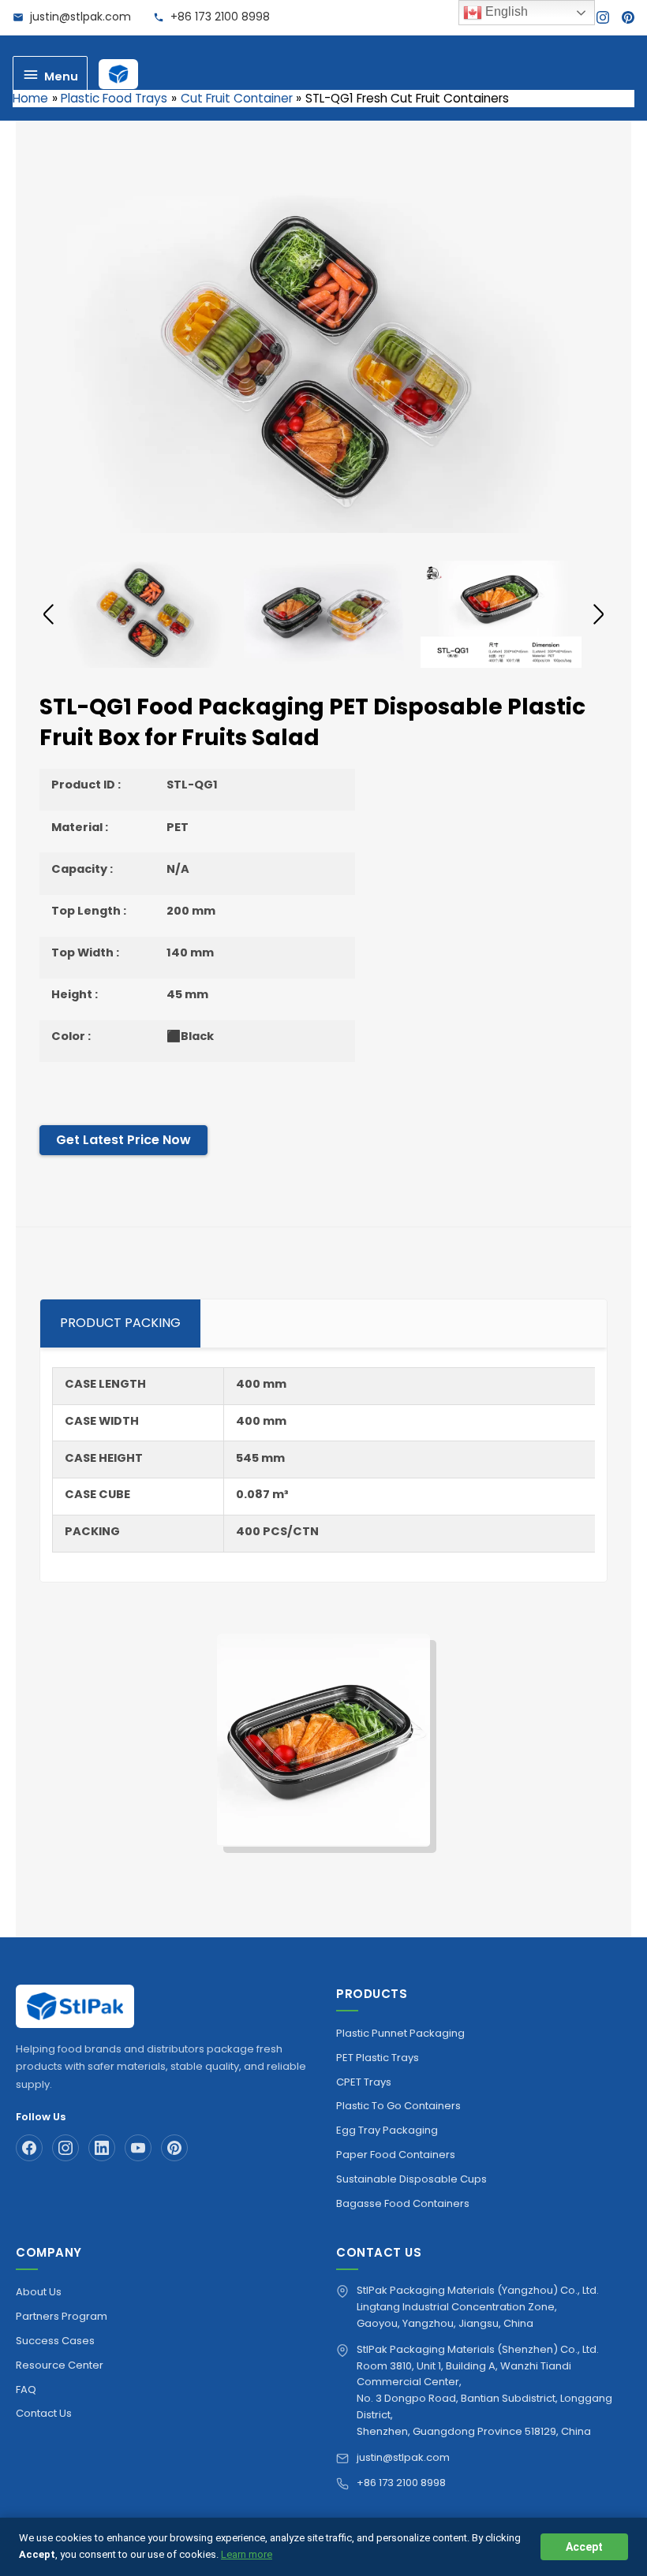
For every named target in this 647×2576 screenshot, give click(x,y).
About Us (39, 2292)
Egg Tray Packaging (387, 2130)
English (505, 11)
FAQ (26, 2390)
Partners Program (62, 2316)
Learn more (247, 2554)
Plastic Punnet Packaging (400, 2033)
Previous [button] (49, 614)
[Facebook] (29, 2148)
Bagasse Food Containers (403, 2203)
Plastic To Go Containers (398, 2106)
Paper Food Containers (396, 2155)
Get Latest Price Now (123, 1140)
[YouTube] (138, 2148)
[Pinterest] (628, 17)
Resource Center (60, 2365)
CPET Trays (364, 2082)
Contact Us (44, 2413)
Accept (584, 2547)
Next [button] (598, 614)
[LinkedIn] (102, 2148)
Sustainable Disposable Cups (411, 2179)
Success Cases (55, 2341)
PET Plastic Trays (378, 2058)
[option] (323, 362)
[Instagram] (603, 17)
